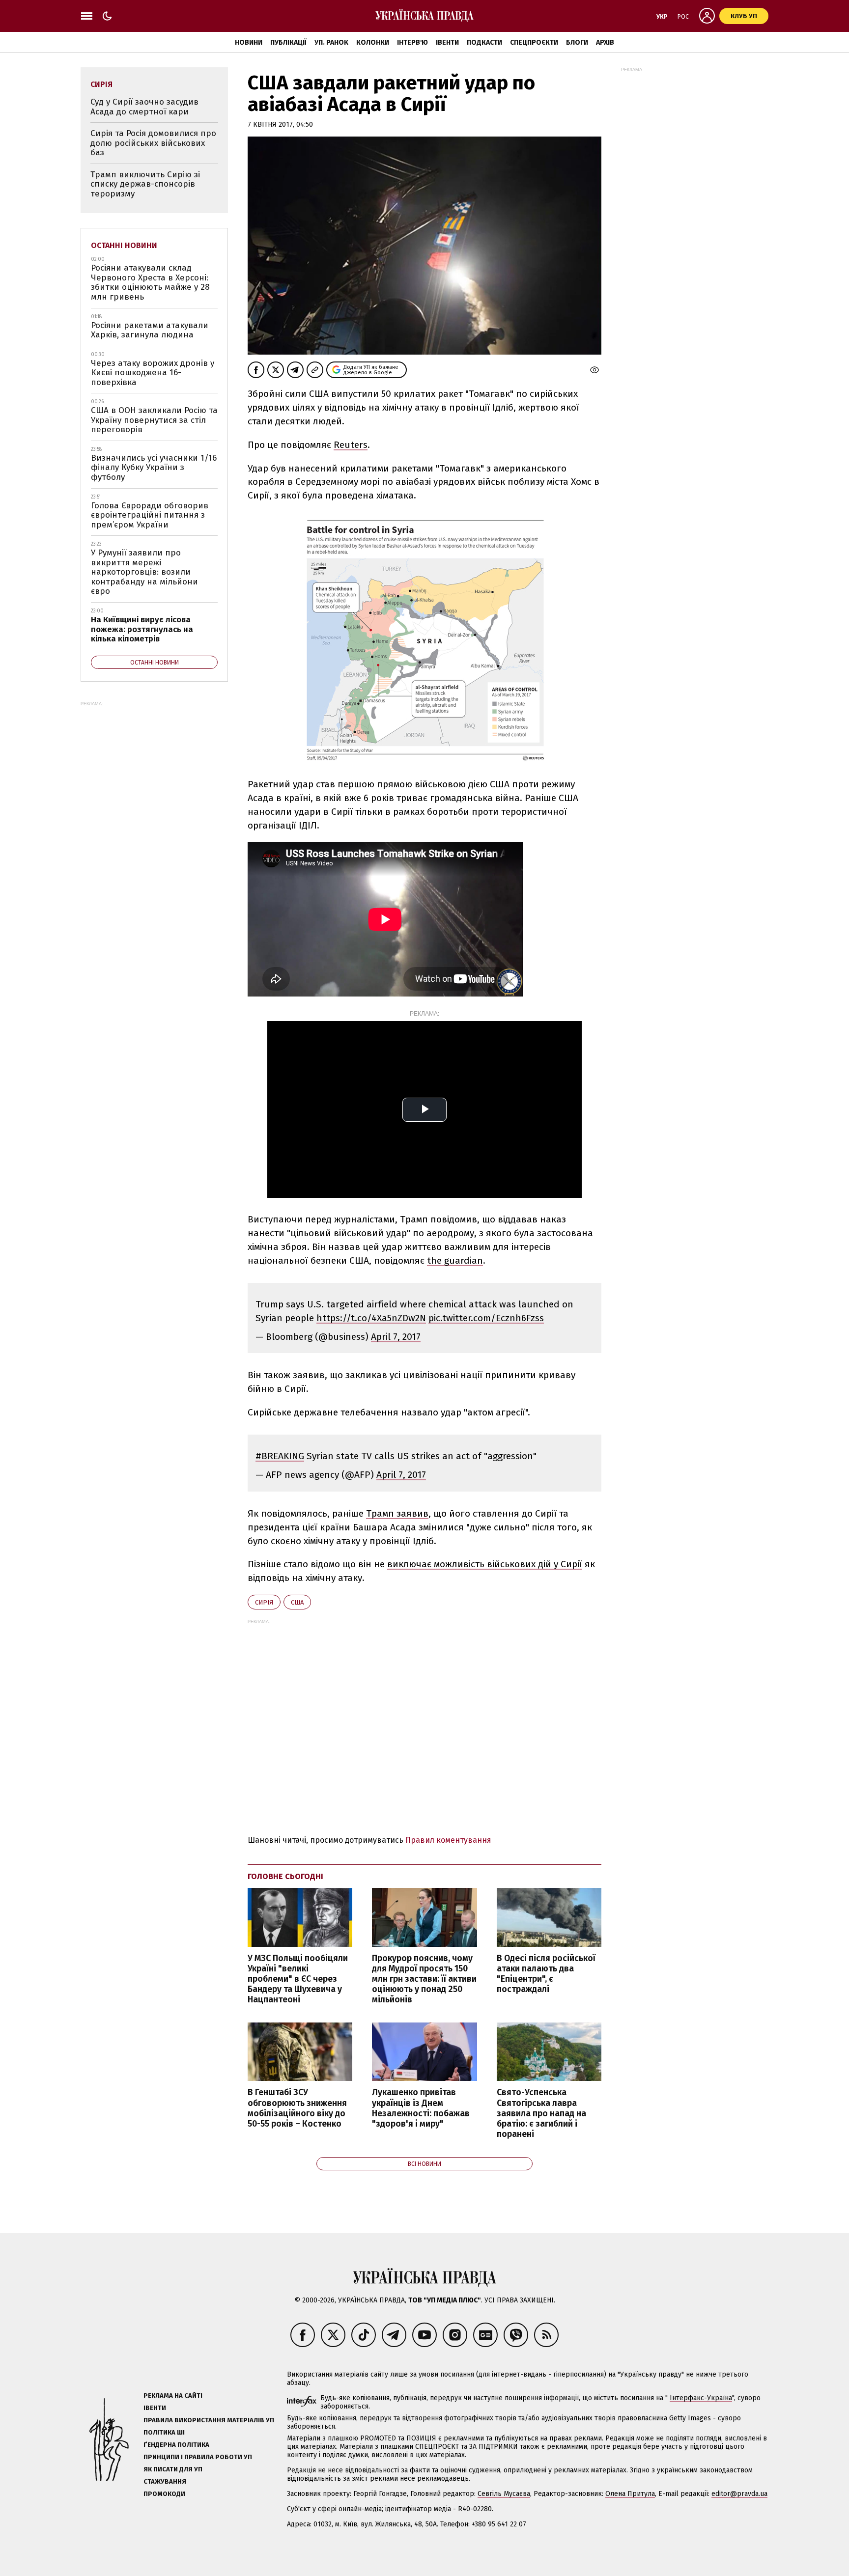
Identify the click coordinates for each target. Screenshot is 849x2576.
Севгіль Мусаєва (504, 2494)
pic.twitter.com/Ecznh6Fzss (486, 1318)
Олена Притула (630, 2494)
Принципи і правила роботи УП (198, 2457)
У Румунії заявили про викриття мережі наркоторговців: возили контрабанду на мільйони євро (144, 572)
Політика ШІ (164, 2432)
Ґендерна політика (176, 2445)
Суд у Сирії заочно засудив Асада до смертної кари (144, 107)
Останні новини (124, 245)
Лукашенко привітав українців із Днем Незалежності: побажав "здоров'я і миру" (421, 2108)
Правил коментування (448, 1840)
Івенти (447, 42)
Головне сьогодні (285, 1876)
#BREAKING (280, 1456)
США (297, 1602)
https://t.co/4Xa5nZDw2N (371, 1318)
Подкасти (484, 42)
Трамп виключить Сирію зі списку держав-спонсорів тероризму (145, 184)
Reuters (351, 445)
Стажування (165, 2481)
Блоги (577, 42)
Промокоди (164, 2494)
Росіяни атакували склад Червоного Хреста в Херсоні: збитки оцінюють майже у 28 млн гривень (150, 282)
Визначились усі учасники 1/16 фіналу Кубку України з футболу (154, 468)
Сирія (264, 1602)
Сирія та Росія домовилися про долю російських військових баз (153, 143)
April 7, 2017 (396, 1337)
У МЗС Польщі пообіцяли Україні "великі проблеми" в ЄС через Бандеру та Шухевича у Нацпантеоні (298, 1979)
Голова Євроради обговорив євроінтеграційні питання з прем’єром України (150, 515)
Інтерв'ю (412, 42)
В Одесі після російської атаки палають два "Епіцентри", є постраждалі (546, 1974)
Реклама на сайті (173, 2396)
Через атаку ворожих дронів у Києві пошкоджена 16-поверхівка (153, 373)
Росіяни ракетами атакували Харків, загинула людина (150, 330)
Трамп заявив (397, 1513)
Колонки (373, 42)
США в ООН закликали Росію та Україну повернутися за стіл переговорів (154, 420)
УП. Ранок (331, 42)
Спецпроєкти (534, 42)
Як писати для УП (173, 2469)
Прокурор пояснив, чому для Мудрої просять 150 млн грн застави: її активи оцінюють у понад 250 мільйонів (424, 1979)
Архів (605, 42)
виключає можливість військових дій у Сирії (485, 1564)
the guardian (455, 1260)
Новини (249, 42)
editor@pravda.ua (739, 2494)
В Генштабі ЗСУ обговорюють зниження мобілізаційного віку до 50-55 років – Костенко (297, 2108)
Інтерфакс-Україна (701, 2398)
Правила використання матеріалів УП (209, 2420)
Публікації (288, 42)
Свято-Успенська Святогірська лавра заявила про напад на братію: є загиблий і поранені (541, 2113)
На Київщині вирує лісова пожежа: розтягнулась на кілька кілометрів (142, 629)
